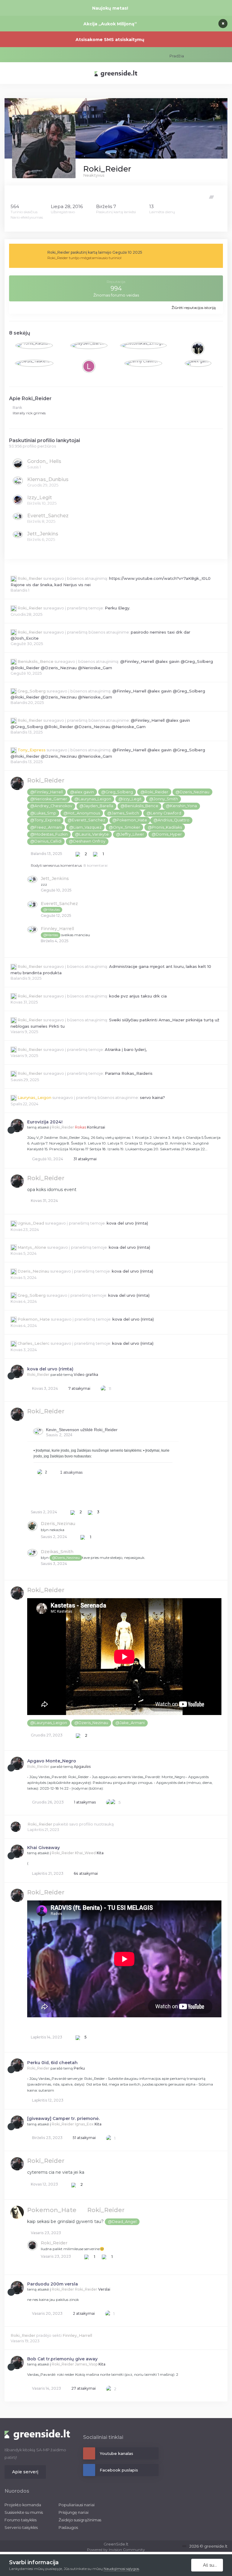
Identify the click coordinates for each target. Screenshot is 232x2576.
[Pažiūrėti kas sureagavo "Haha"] (109, 1802)
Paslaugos (68, 2527)
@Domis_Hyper (167, 834)
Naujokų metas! (110, 8)
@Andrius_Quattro (171, 820)
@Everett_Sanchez (86, 820)
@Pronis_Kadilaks (165, 827)
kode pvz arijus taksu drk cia (138, 996)
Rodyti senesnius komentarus (69, 865)
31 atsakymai (85, 1159)
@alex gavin (82, 792)
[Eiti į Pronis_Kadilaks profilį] (34, 345)
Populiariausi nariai (77, 2505)
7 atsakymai (79, 1388)
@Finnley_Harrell (47, 792)
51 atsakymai (84, 2138)
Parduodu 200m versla (53, 2284)
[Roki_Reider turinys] (212, 197)
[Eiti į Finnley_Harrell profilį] (32, 930)
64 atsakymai (85, 1873)
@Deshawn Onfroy (87, 841)
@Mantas (51, 935)
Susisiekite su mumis (24, 2512)
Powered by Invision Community (116, 2550)
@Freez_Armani (46, 827)
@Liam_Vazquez (85, 827)
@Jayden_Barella (96, 806)
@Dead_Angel (122, 2222)
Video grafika (86, 1375)
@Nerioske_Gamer (49, 799)
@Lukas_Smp (43, 813)
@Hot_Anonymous (82, 813)
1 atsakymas (84, 1802)
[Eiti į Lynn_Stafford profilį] (89, 366)
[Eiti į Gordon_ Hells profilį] (18, 464)
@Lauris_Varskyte (92, 834)
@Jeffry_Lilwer (130, 834)
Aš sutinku (212, 2565)
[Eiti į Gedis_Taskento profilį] (34, 363)
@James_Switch (123, 813)
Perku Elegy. (118, 608)
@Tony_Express (45, 820)
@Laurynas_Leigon (93, 799)
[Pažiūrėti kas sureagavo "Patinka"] (104, 1388)
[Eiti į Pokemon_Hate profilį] (17, 2212)
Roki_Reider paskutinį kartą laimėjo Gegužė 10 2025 (95, 252)
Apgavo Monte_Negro (52, 1761)
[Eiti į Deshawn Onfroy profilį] (198, 348)
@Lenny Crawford (164, 813)
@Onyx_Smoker (124, 827)
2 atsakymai (83, 2313)
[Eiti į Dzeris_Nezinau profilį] (32, 1526)
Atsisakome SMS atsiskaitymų (110, 40)
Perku (79, 2068)
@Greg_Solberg (117, 792)
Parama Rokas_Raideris (129, 1073)
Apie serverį (25, 2472)
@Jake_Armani (130, 1723)
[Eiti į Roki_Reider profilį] (17, 783)
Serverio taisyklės (21, 2527)
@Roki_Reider (154, 792)
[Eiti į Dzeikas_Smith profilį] (32, 1553)
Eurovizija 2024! (45, 1122)
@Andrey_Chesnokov (51, 806)
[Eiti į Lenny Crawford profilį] (143, 363)
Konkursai (96, 1127)
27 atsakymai (83, 2388)
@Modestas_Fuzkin (49, 834)
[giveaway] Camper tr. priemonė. (63, 2118)
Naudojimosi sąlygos (121, 2569)
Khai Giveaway (43, 1848)
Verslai (104, 2289)
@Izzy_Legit (130, 799)
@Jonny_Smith (164, 799)
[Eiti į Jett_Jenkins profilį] (18, 535)
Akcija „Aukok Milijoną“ (110, 24)
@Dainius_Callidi (46, 841)
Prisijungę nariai (74, 2512)
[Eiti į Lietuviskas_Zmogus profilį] (143, 345)
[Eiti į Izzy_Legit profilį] (18, 500)
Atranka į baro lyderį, (126, 1049)
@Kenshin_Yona (181, 806)
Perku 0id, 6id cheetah (52, 2063)
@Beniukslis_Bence (139, 806)
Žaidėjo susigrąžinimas (80, 2520)
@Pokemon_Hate (130, 820)
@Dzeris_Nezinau (192, 792)
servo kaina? (152, 1097)
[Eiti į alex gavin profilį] (198, 363)
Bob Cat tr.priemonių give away (62, 2359)
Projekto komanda (23, 2505)
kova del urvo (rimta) (127, 1223)
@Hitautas (52, 910)
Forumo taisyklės (21, 2520)
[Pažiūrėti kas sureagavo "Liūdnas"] (113, 1802)
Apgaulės (82, 1767)
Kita (100, 1853)
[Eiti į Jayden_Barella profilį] (89, 345)
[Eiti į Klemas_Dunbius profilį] (18, 481)
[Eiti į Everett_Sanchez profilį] (18, 516)
